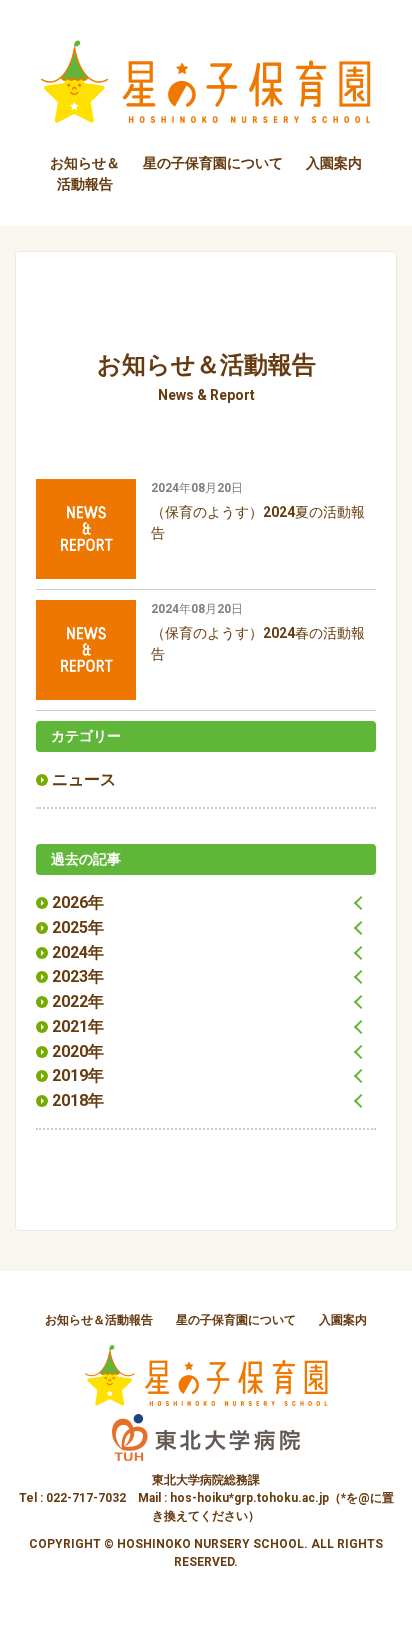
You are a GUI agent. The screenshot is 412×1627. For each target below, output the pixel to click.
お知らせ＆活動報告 (99, 1320)
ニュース (84, 779)
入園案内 (334, 163)
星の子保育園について (213, 163)
